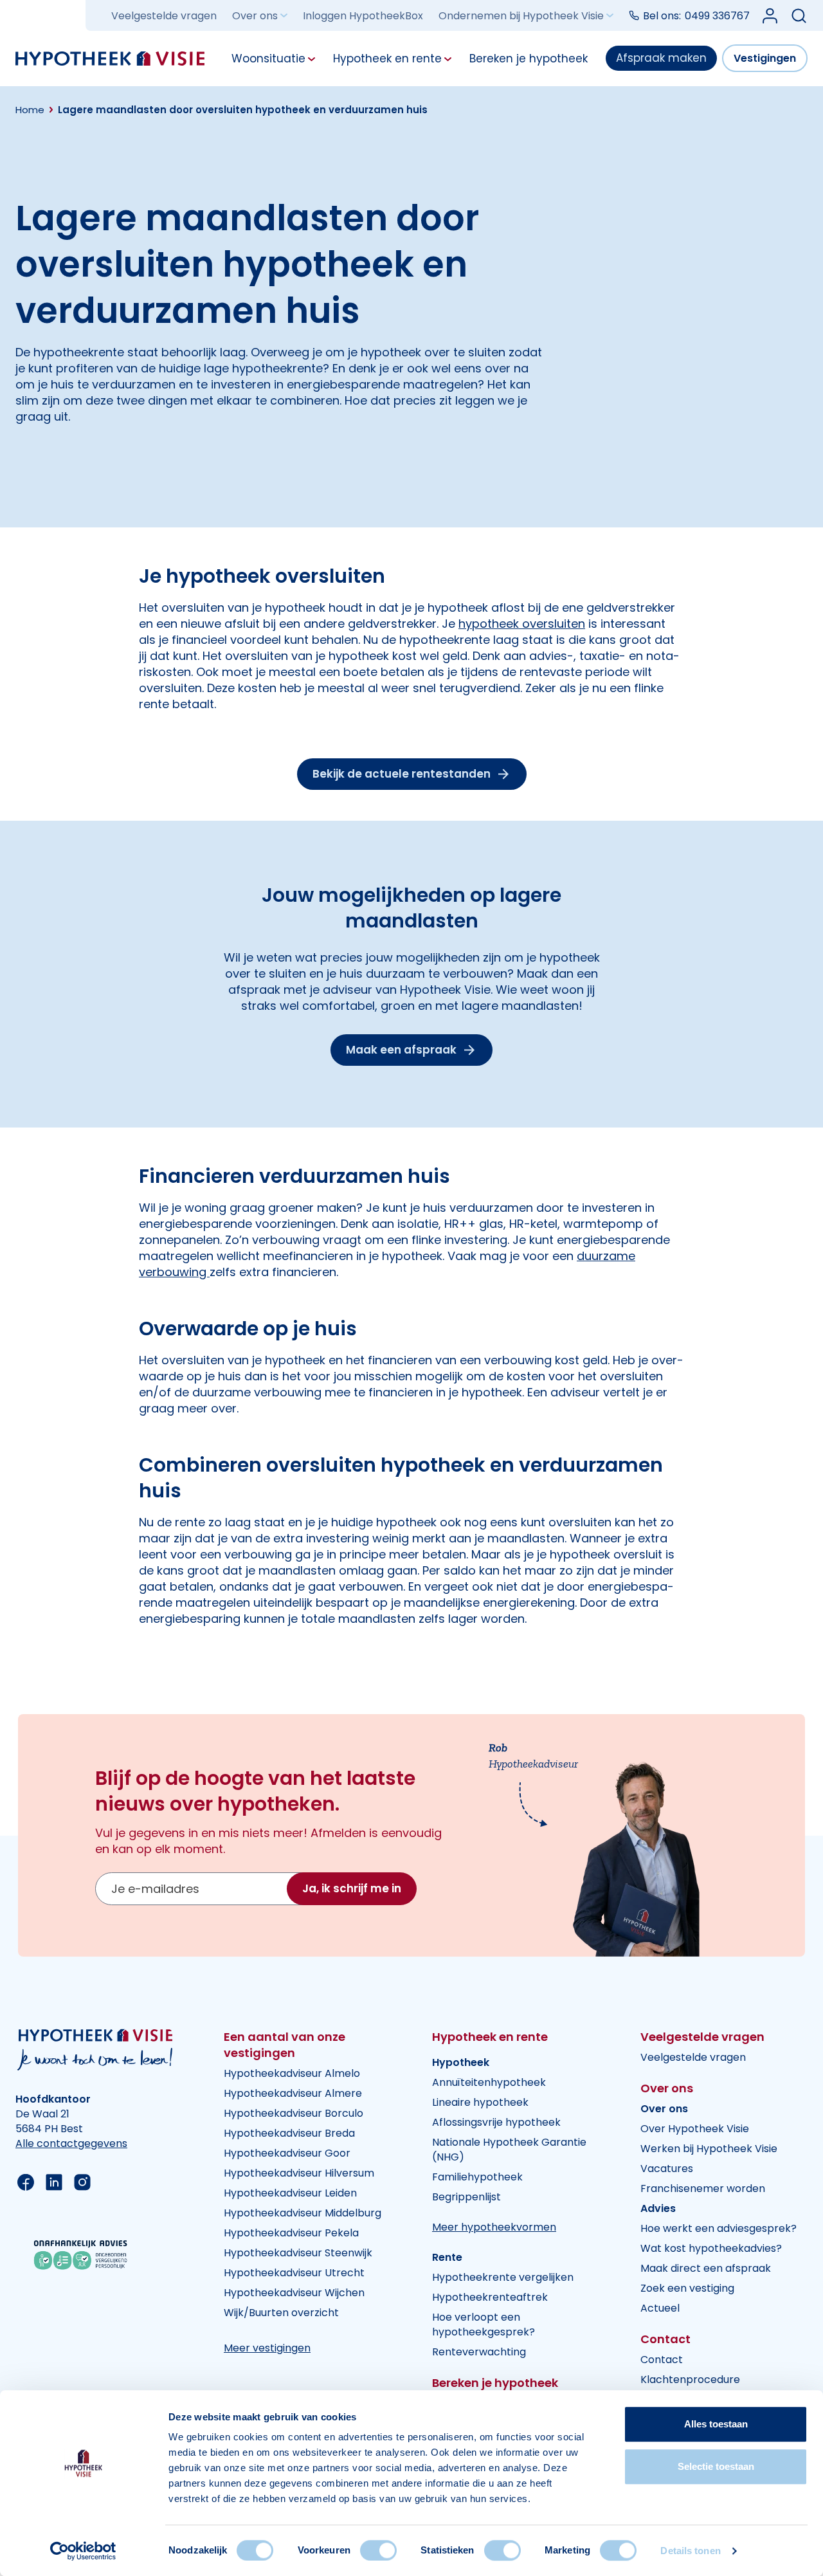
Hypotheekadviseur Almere (293, 2093)
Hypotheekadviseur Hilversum (299, 2173)
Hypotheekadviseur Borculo (294, 2113)
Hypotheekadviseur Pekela (291, 2233)
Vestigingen (765, 58)
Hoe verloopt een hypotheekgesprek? (484, 2325)
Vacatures (667, 2169)
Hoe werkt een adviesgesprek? (719, 2228)
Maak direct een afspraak (706, 2268)
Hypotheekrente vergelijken (503, 2277)
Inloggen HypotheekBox (363, 16)
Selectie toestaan (716, 2466)
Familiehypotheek (477, 2177)
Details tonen (690, 2551)
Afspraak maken (661, 58)
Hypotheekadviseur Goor (287, 2153)
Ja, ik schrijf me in (352, 1888)
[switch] (378, 2550)
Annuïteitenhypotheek (489, 2082)
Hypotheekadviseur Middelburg (303, 2213)
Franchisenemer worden (703, 2188)
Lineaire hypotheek (480, 2102)
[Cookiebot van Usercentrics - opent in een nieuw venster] (83, 2551)
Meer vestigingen (267, 2348)
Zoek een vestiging (687, 2288)
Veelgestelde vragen (164, 16)
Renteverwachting (479, 2352)
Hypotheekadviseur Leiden (290, 2193)
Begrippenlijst (466, 2197)
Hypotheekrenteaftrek (490, 2297)
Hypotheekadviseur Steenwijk (298, 2253)
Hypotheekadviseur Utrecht (294, 2273)
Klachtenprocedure (690, 2380)
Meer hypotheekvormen (494, 2227)
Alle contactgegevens (71, 2143)
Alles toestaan (716, 2424)
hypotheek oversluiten (522, 624)
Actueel (660, 2308)
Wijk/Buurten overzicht (281, 2313)
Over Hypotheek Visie (695, 2129)
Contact (662, 2360)
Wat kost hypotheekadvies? (711, 2248)
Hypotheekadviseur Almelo (292, 2073)
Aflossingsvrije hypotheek (496, 2122)
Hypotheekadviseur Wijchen (294, 2293)
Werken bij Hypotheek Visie (709, 2149)
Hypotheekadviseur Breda (289, 2133)
